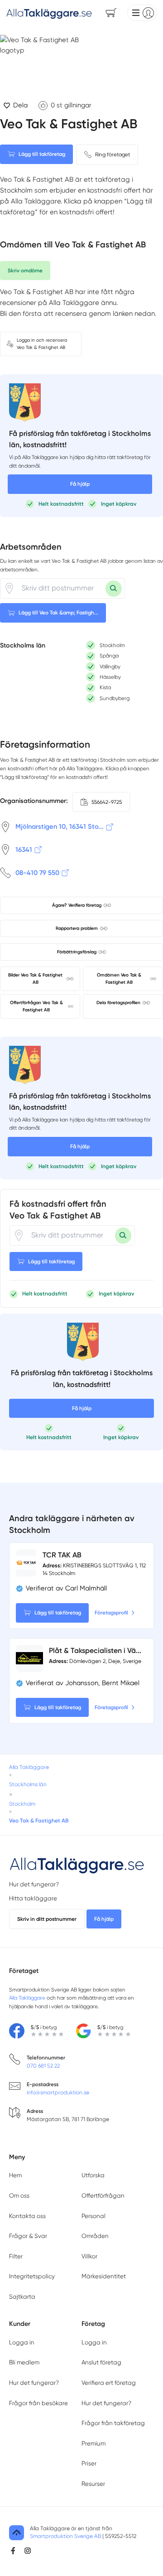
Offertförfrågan (103, 2196)
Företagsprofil (111, 1613)
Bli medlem (24, 2362)
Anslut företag (101, 2362)
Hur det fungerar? (34, 1884)
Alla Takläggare (27, 1998)
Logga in (22, 2342)
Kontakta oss (27, 2216)
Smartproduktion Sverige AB (65, 2536)
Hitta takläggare (33, 1898)
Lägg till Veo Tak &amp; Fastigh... (58, 613)
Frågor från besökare (38, 2403)
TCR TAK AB (62, 1555)
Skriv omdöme (25, 271)
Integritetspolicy (32, 2276)
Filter (16, 2256)
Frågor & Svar (28, 2236)
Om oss (19, 2196)
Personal (93, 2216)
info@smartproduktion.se (58, 2093)
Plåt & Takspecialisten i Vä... (95, 1650)
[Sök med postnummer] (114, 589)
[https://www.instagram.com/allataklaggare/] (28, 2551)
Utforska (93, 2175)
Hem (15, 2175)
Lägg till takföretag (42, 154)
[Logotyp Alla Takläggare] (77, 1864)
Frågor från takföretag (113, 2423)
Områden (95, 2236)
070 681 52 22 (43, 2066)
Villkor (89, 2256)
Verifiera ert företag (109, 2383)
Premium (93, 2443)
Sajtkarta (22, 2297)
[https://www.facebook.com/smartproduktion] (13, 2551)
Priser (89, 2463)
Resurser (93, 2484)
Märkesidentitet (104, 2276)
